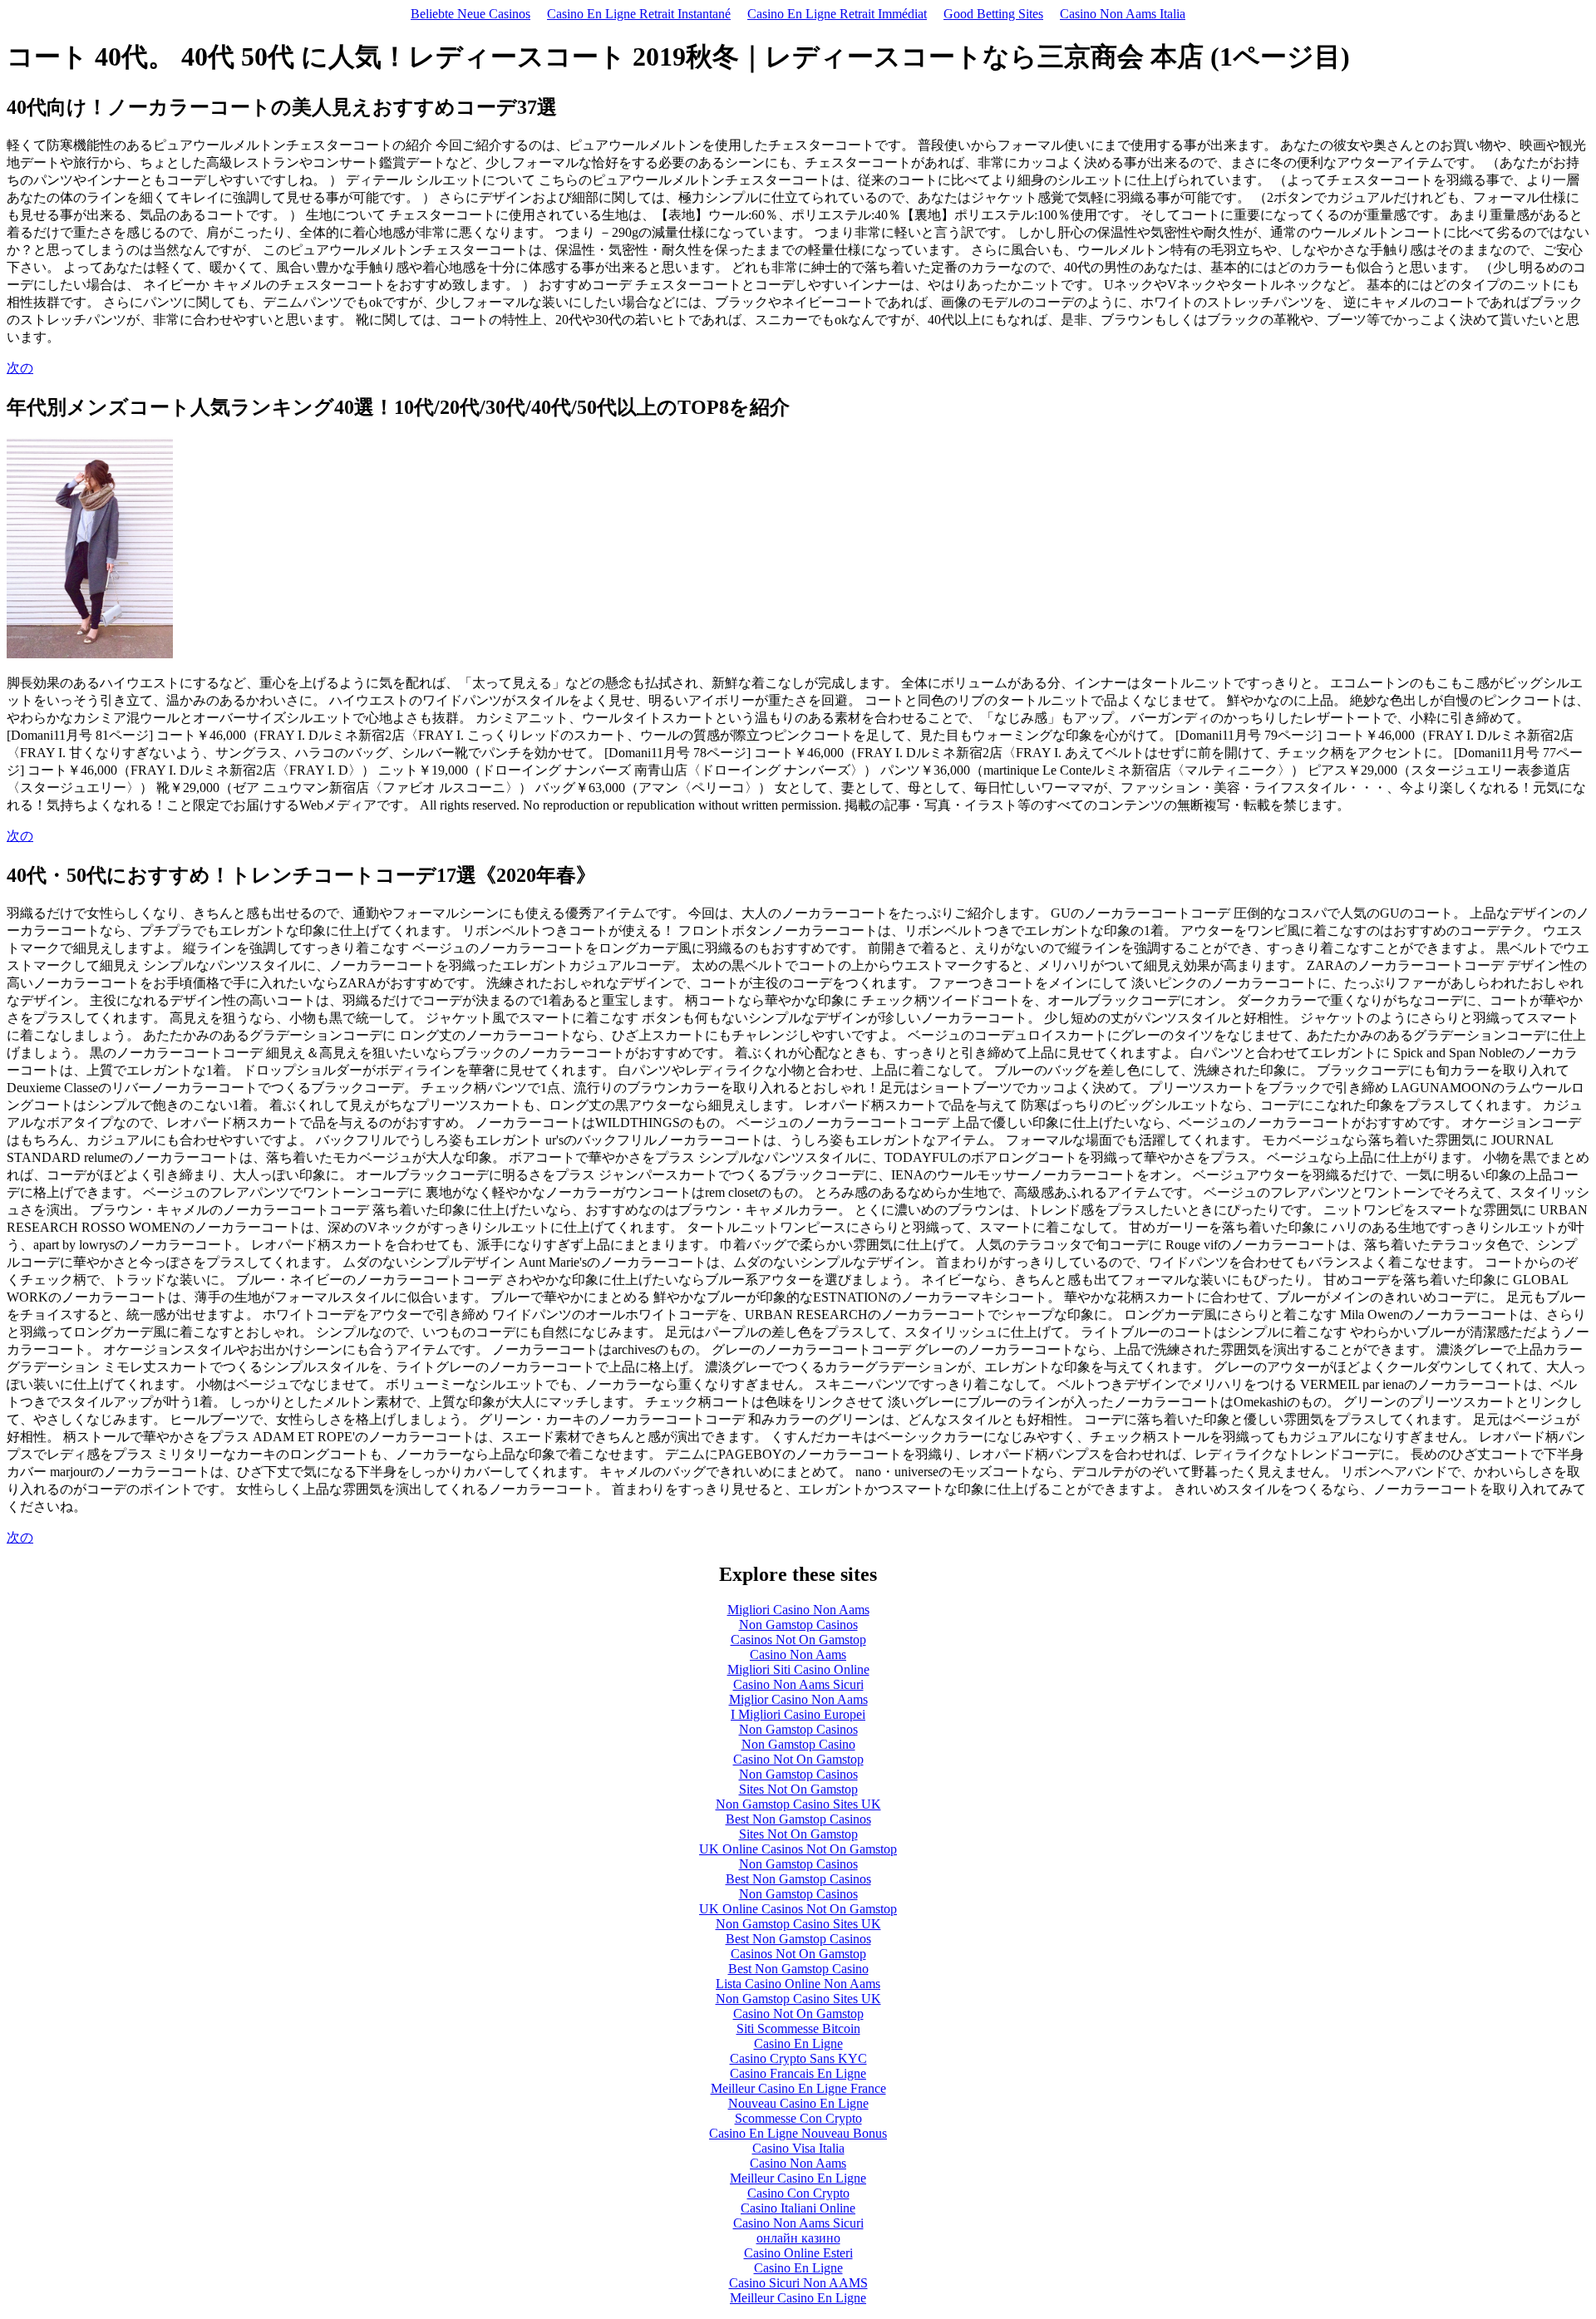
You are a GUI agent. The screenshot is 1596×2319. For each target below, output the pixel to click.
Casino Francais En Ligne (798, 2073)
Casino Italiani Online (798, 2208)
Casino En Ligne (798, 2043)
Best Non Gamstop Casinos (798, 1819)
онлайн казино (798, 2238)
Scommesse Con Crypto (798, 2118)
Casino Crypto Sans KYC (798, 2058)
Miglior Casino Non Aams (798, 1699)
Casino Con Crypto (798, 2193)
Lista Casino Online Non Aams (798, 1984)
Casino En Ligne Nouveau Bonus (798, 2133)
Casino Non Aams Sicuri (798, 1684)
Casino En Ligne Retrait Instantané (639, 14)
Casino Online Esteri (798, 2253)
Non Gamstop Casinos (798, 1625)
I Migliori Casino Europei (798, 1714)
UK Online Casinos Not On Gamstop (798, 1849)
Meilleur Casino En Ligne (798, 2178)
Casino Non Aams (798, 1654)
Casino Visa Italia (798, 2148)
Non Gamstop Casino (798, 1744)
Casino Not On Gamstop (798, 1759)
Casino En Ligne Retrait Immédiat (837, 14)
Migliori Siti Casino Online (798, 1669)
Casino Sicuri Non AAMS (798, 2283)
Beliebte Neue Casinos (470, 14)
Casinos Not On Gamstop (798, 1640)
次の (20, 368)
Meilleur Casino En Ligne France (798, 2088)
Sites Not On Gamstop (798, 1789)
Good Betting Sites (993, 14)
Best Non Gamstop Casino (798, 1969)
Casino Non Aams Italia (1123, 14)
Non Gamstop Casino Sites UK (798, 1804)
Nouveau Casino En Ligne (798, 2103)
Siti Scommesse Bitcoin (798, 2029)
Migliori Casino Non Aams (798, 1610)
